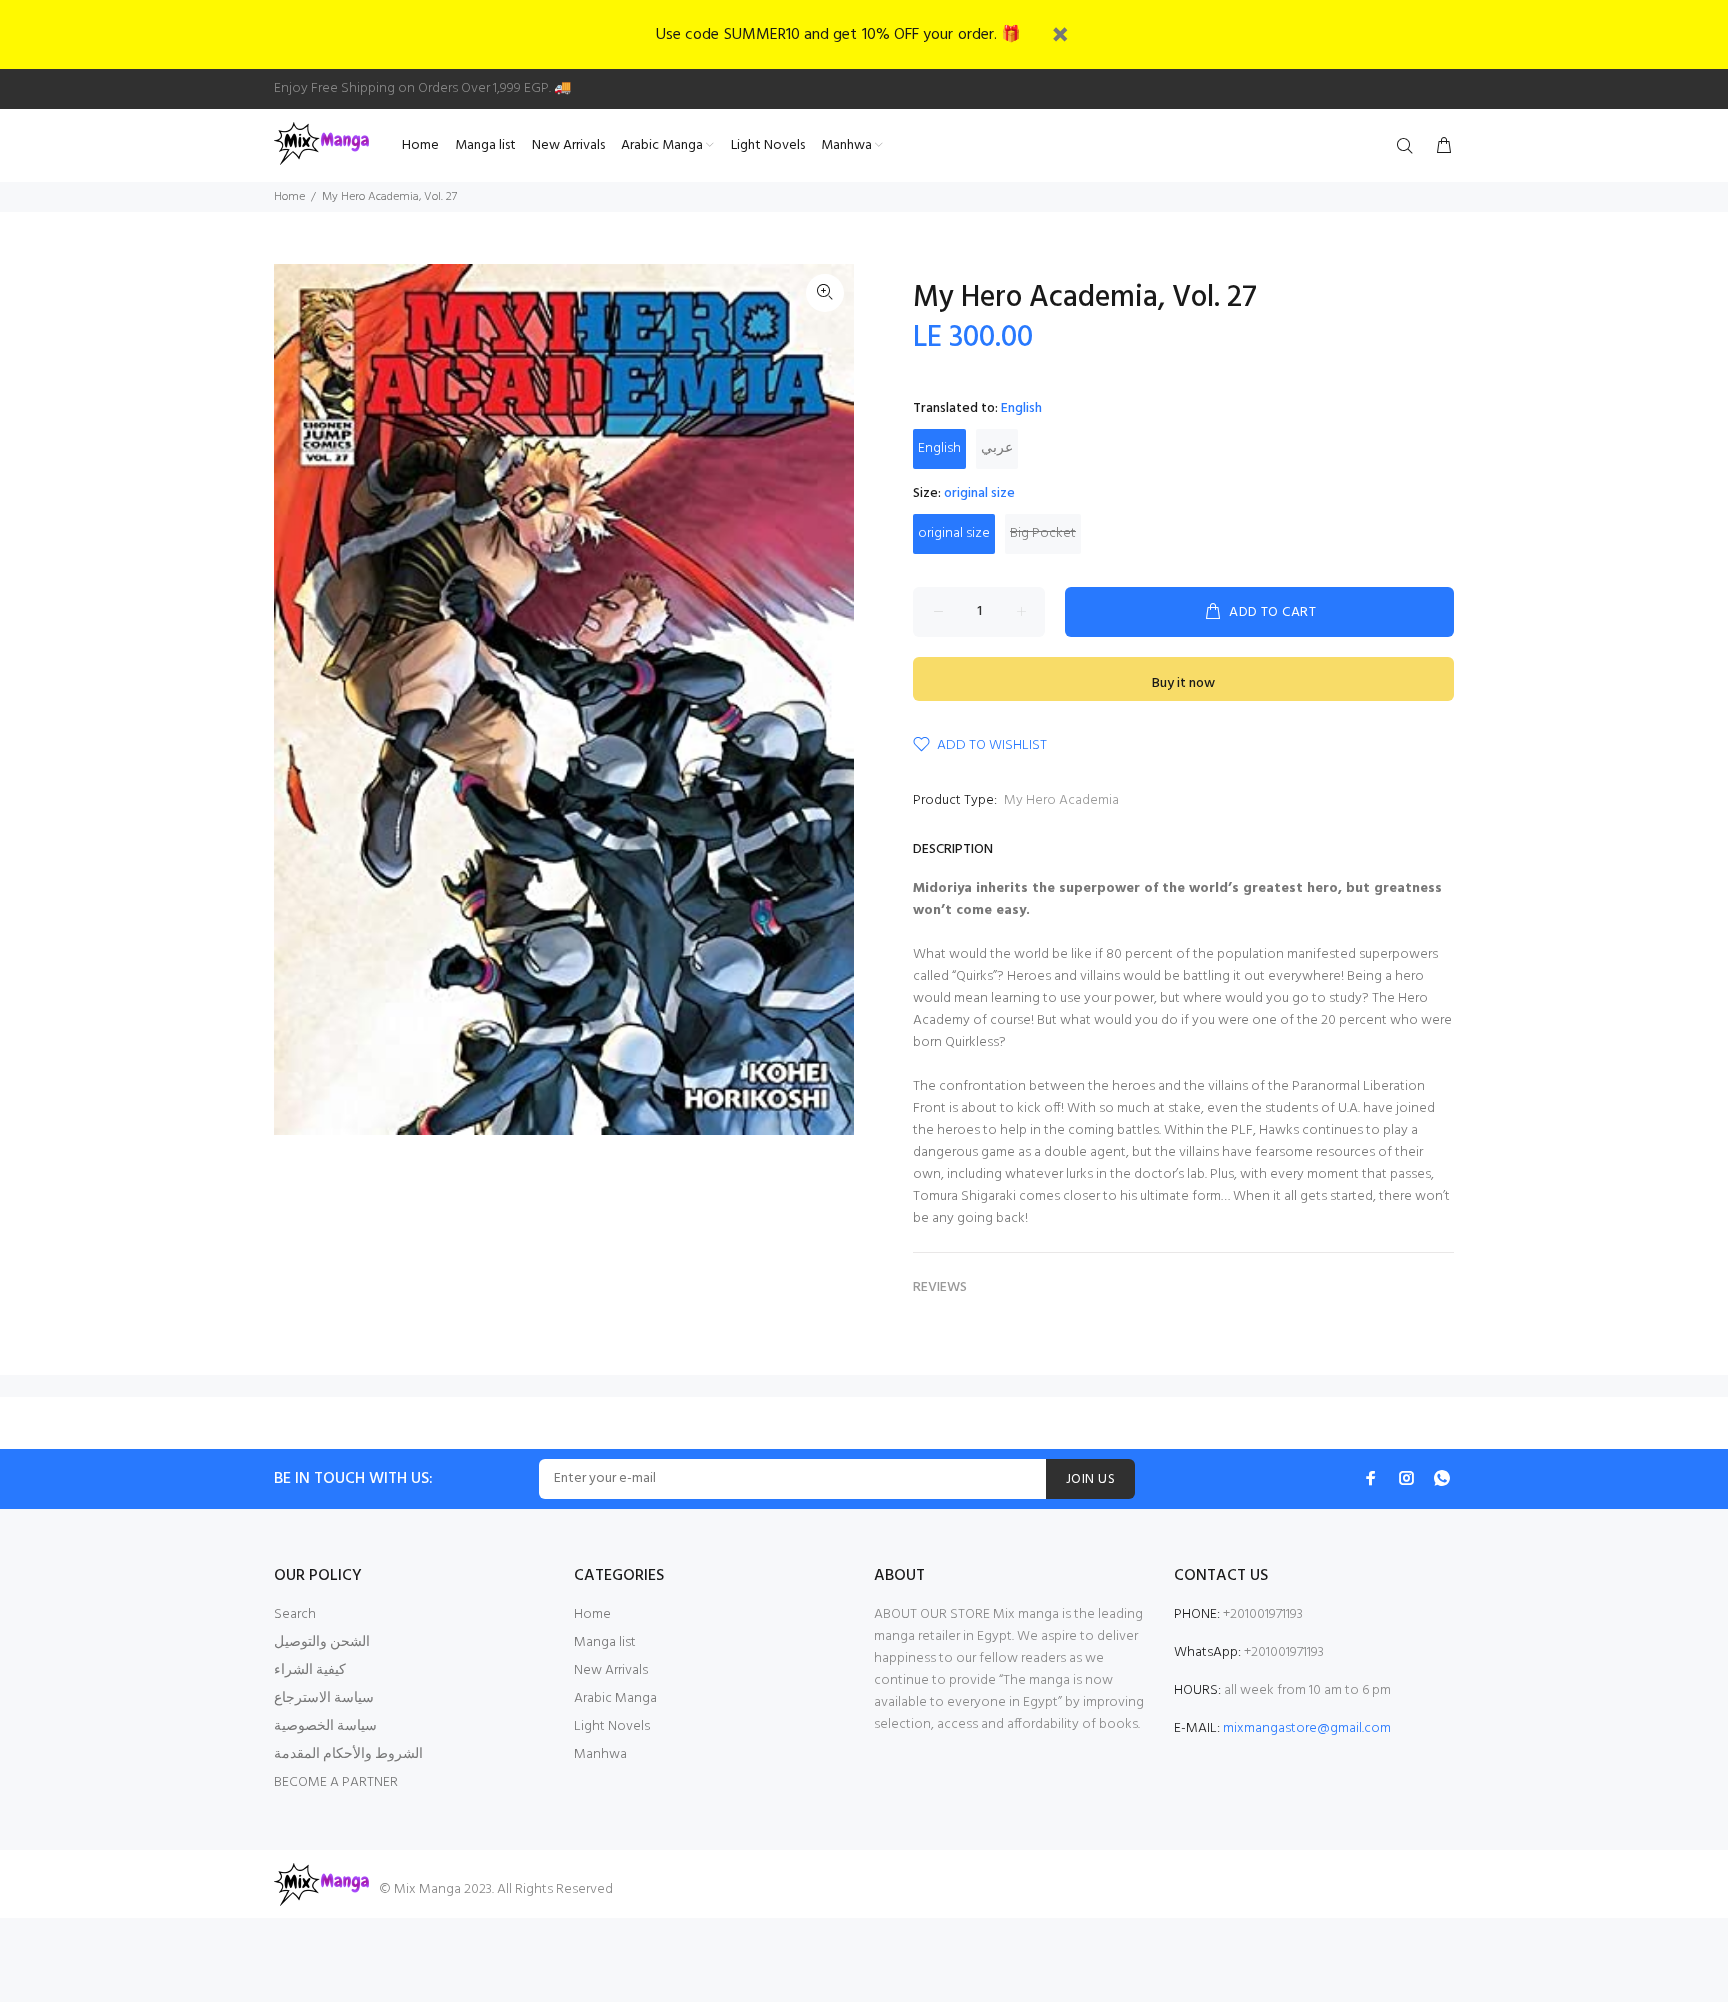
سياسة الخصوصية (325, 1726)
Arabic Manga (615, 1698)
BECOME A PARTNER (336, 1782)
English (939, 448)
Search (295, 1614)
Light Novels (612, 1726)
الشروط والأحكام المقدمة (348, 1754)
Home (289, 197)
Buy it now (1183, 683)
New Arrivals (611, 1670)
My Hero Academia (1061, 800)
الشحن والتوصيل (322, 1642)
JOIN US (1090, 1479)
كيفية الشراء (310, 1670)
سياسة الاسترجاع (324, 1698)
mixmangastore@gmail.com (1307, 1728)
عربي (997, 448)
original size (954, 533)
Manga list (605, 1642)
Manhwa (600, 1754)
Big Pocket (1043, 533)
